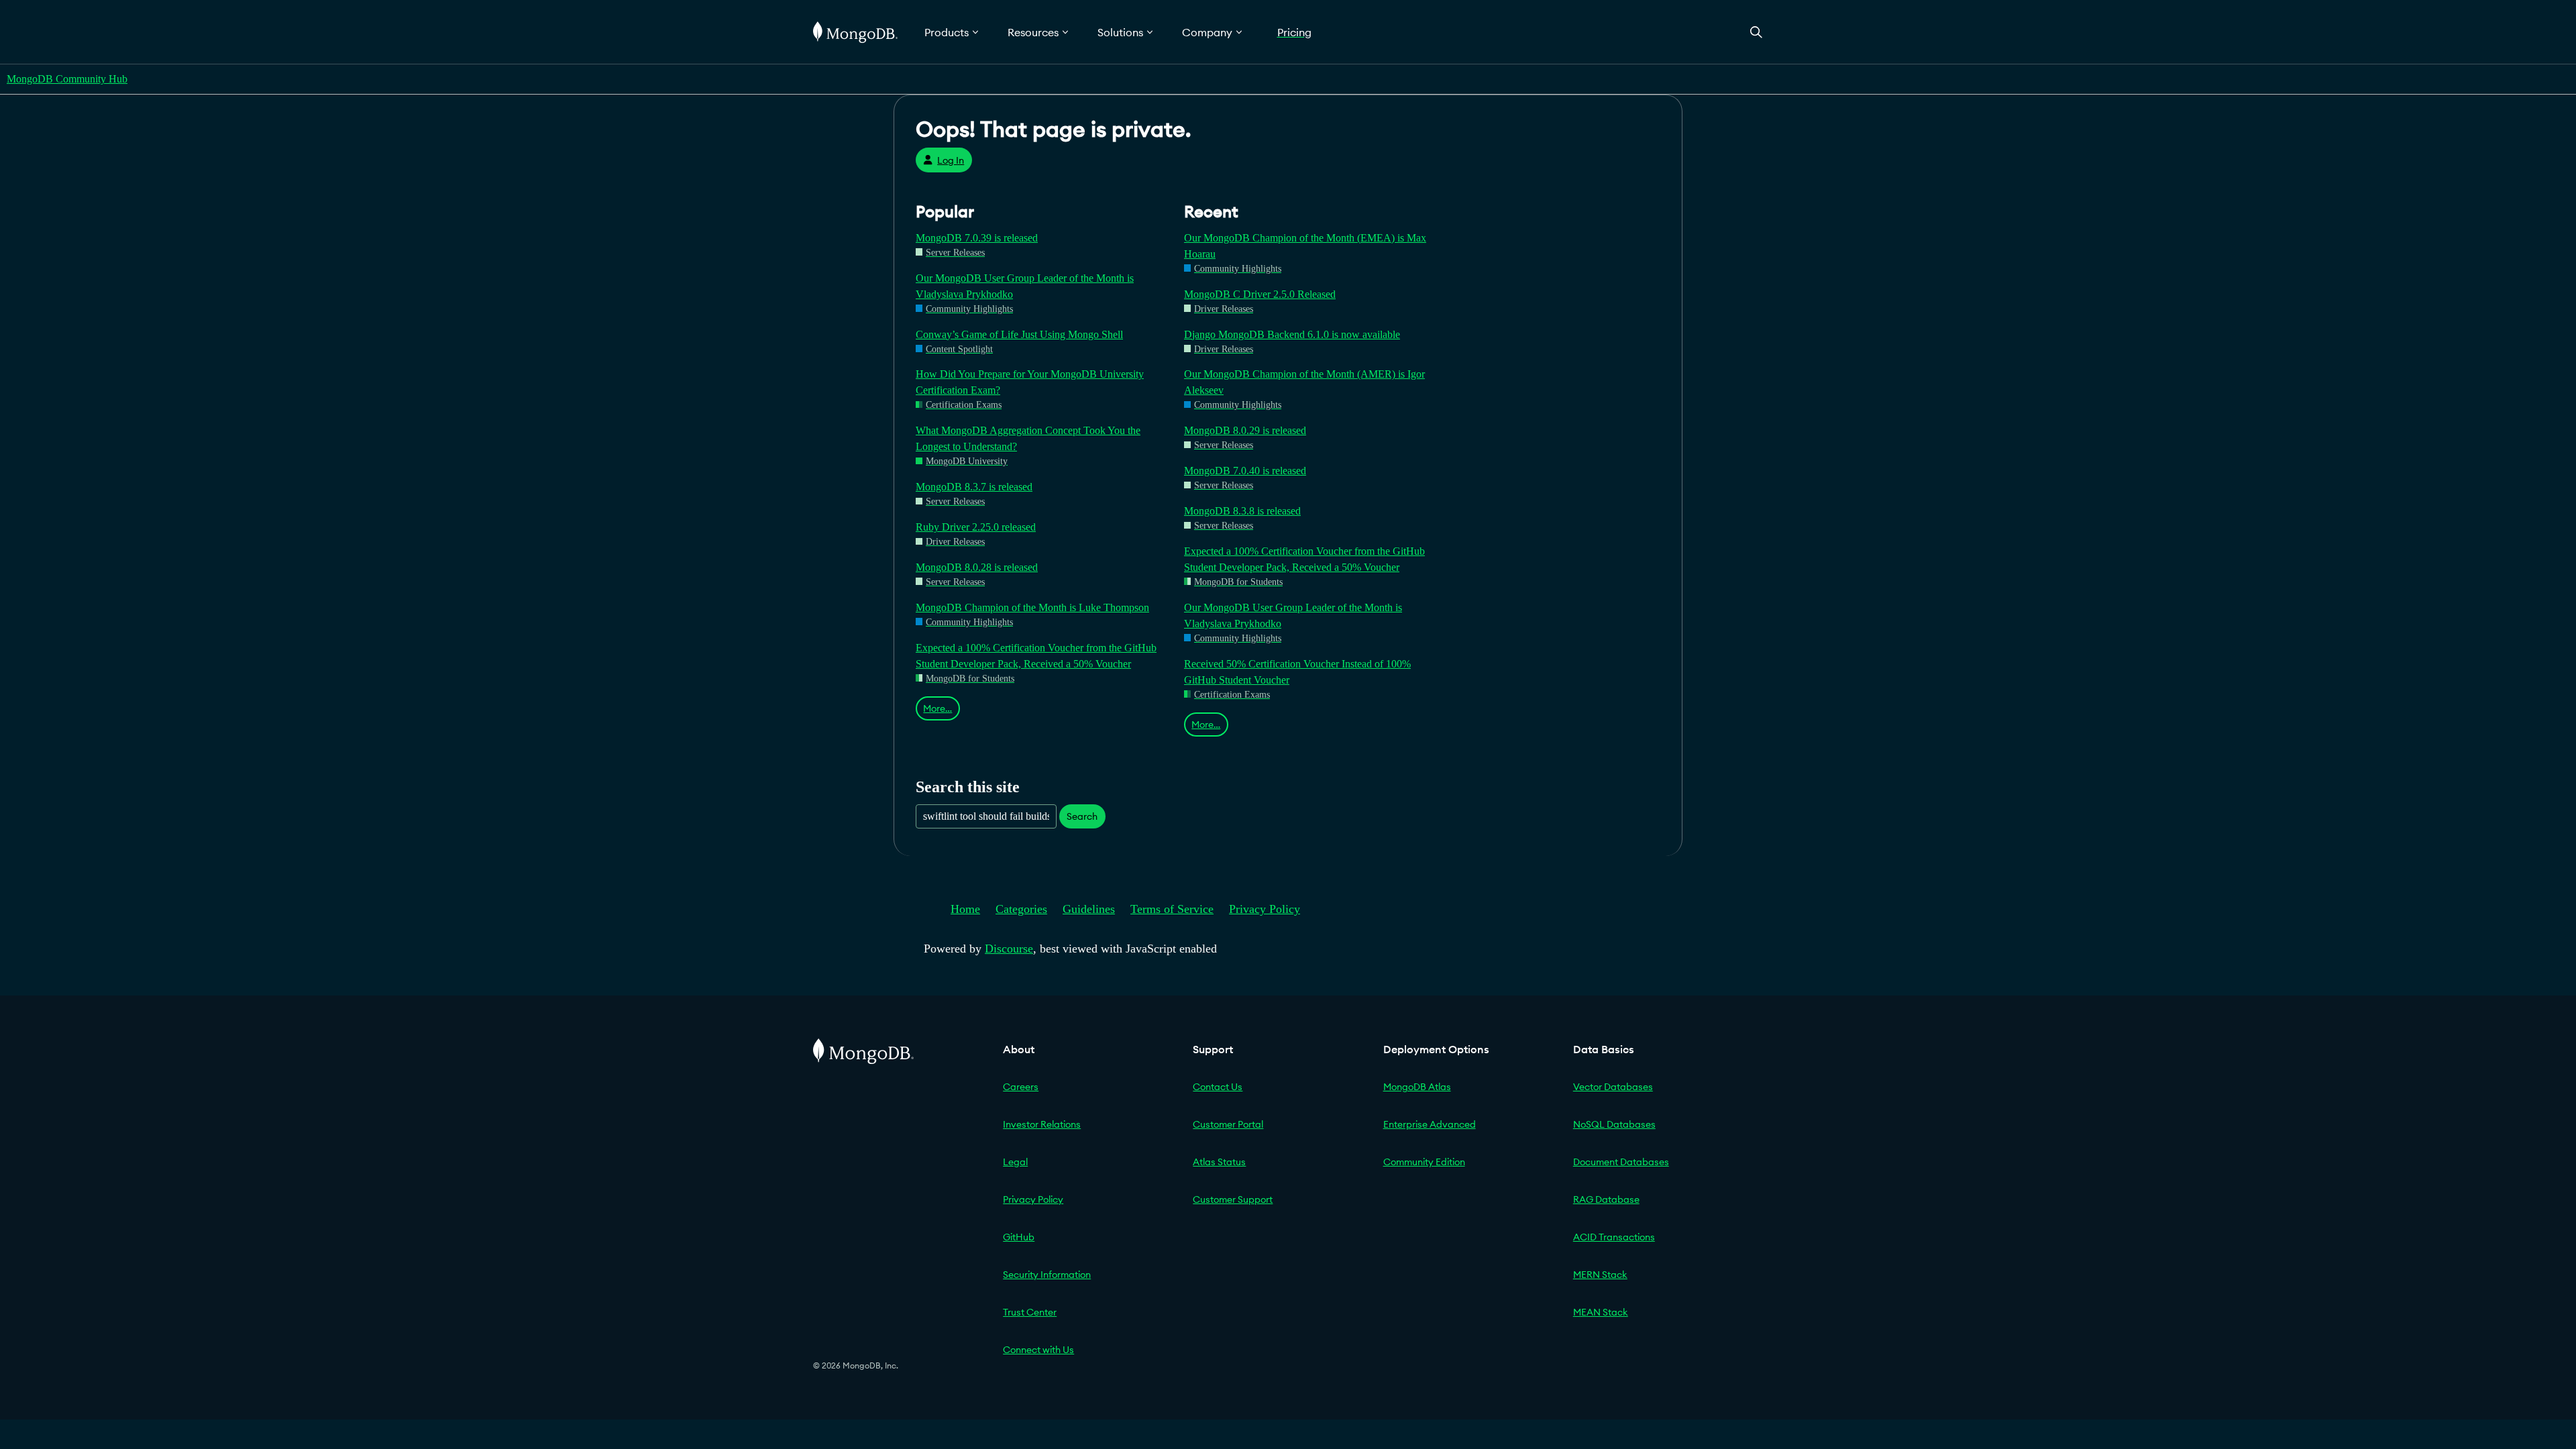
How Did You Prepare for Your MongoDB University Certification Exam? (1030, 382)
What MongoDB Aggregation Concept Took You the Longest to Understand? (1028, 438)
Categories (1021, 909)
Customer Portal (1228, 1124)
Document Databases (1621, 1162)
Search (1082, 816)
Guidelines (1089, 909)
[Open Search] (1756, 32)
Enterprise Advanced (1430, 1124)
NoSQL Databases (1614, 1124)
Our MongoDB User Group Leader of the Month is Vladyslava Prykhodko (1025, 286)
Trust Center (1030, 1312)
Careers (1021, 1087)
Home (965, 909)
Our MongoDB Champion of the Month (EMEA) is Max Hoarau (1305, 246)
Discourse (1009, 949)
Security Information (1047, 1275)
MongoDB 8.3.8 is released (1242, 511)
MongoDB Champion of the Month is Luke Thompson (1032, 607)
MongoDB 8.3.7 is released (974, 487)
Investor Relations (1042, 1124)
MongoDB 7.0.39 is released (977, 238)
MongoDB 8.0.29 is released (1245, 430)
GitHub (1019, 1237)
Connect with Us (1038, 1350)
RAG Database (1606, 1199)
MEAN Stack (1601, 1312)
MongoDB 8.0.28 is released (977, 567)
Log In (951, 160)
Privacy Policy (1265, 909)
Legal (1015, 1162)
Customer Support (1233, 1199)
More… (937, 708)
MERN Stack (1600, 1275)
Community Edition (1424, 1162)
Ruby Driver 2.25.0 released (976, 527)
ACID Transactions (1614, 1237)
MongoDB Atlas (1417, 1087)
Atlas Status (1219, 1162)
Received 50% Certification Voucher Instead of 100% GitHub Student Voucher (1297, 672)
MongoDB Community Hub (67, 79)
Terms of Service (1172, 909)
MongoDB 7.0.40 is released (1245, 471)
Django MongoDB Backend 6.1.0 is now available (1292, 334)
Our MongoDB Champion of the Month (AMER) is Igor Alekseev (1304, 382)
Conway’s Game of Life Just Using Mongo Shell (1019, 334)
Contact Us (1218, 1087)
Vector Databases (1613, 1087)
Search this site (968, 787)
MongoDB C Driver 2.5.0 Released (1260, 294)
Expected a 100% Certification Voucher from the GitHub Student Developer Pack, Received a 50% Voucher (1036, 656)
